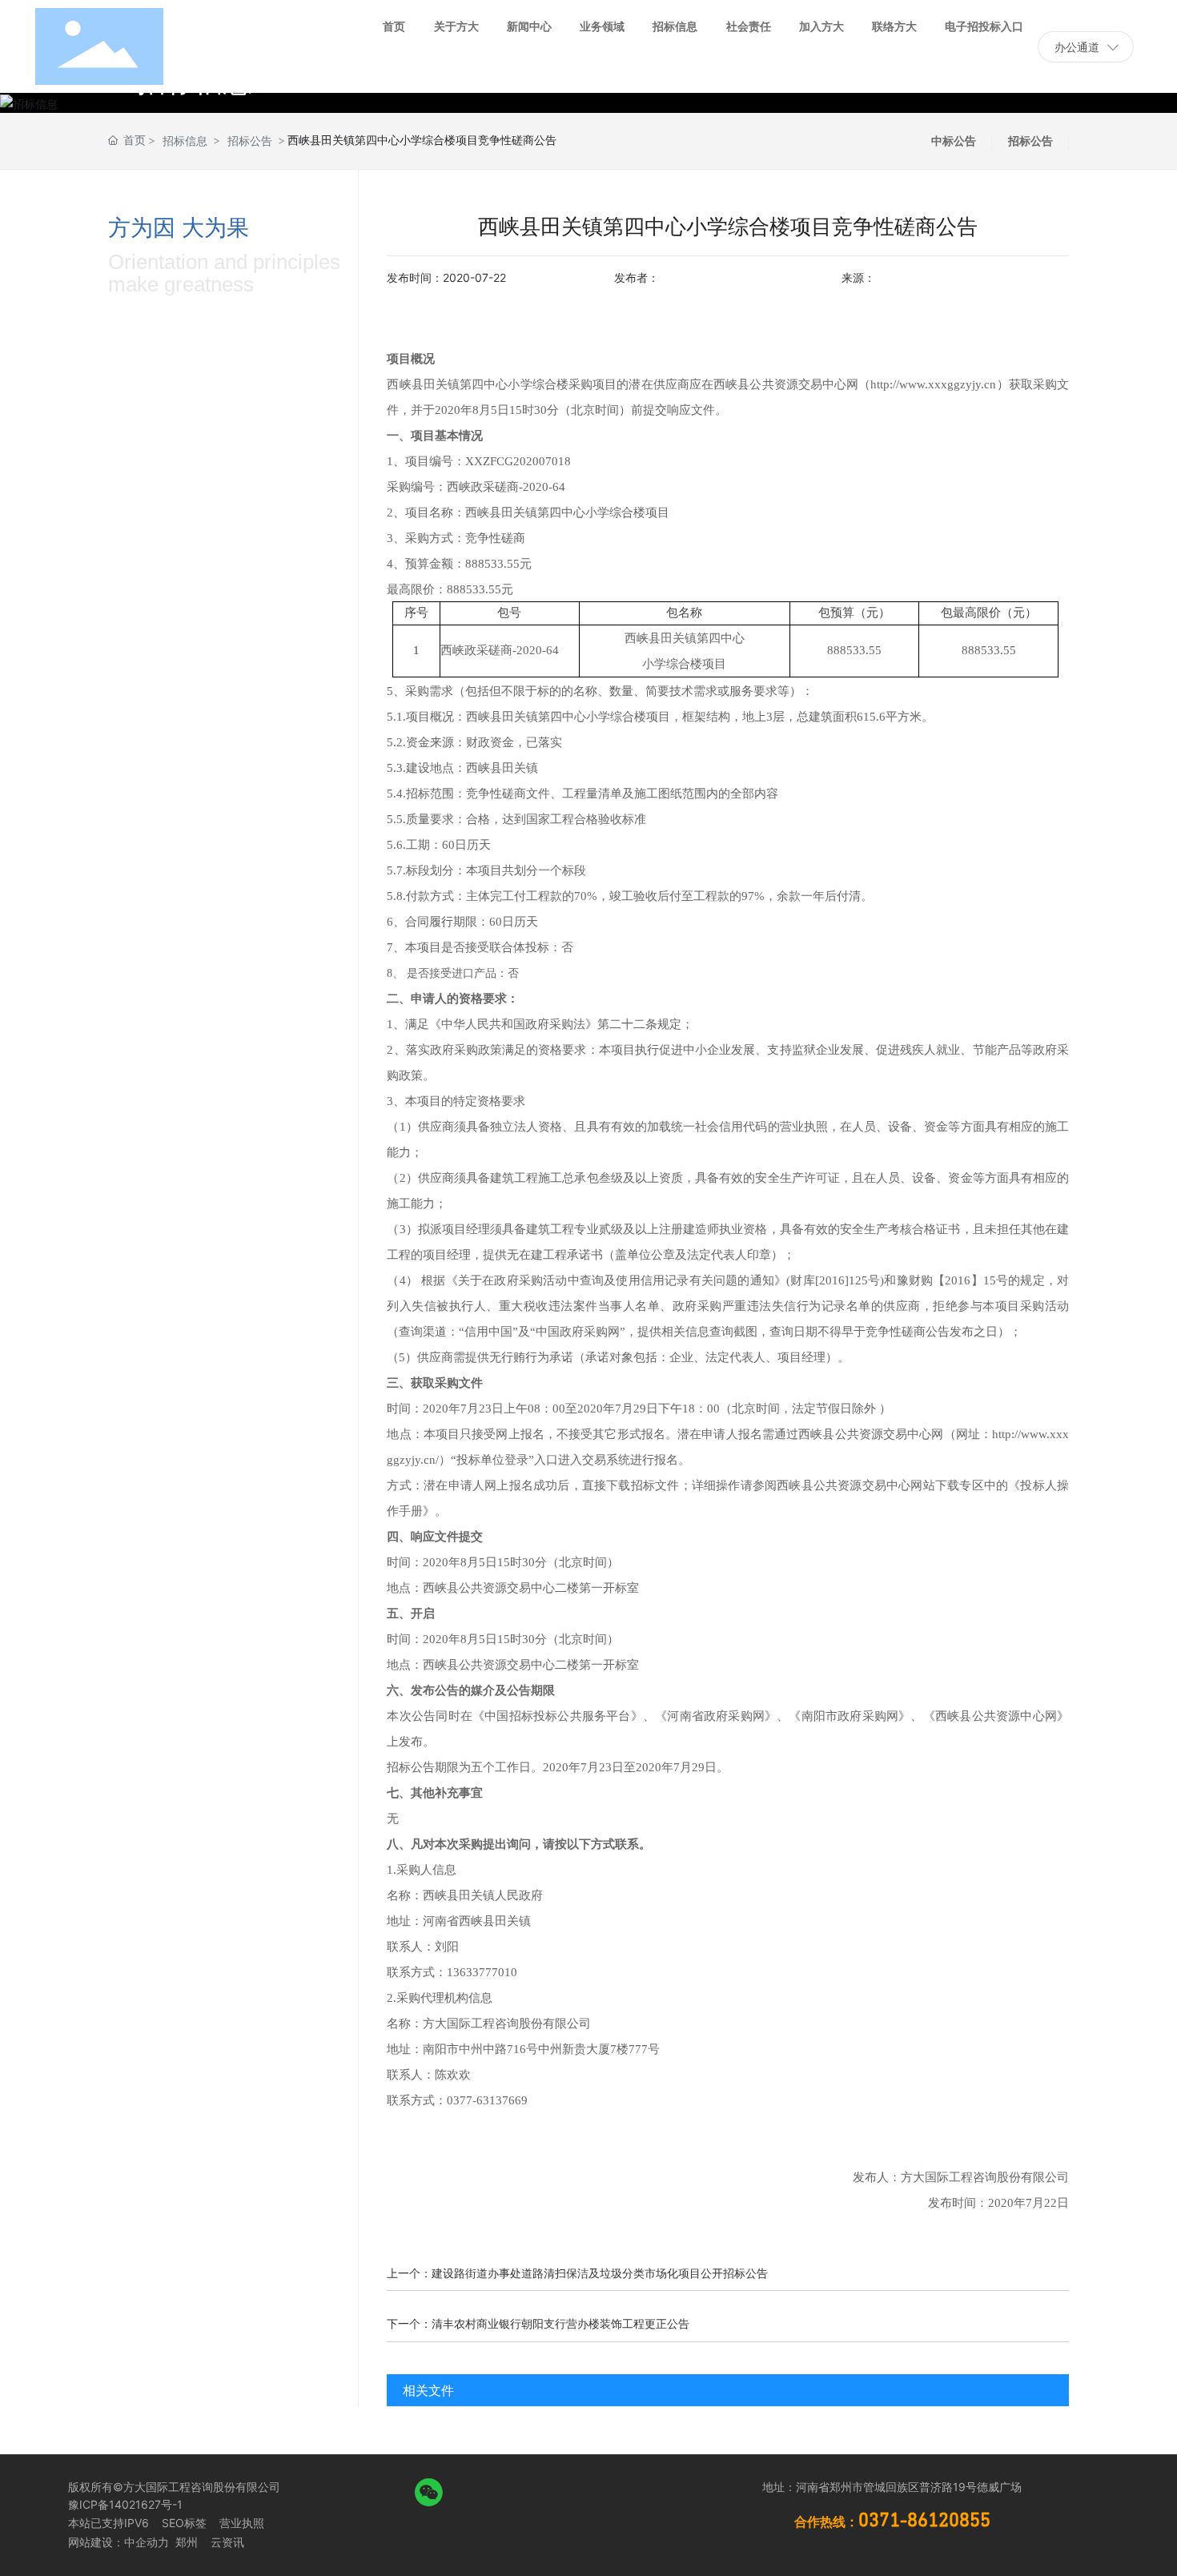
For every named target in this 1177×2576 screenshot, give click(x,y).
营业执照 (242, 2523)
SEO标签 (184, 2523)
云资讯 (227, 2542)
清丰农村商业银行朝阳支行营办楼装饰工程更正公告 (560, 2323)
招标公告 (250, 141)
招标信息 (185, 141)
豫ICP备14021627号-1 (125, 2504)
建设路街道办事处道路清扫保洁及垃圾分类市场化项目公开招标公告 (600, 2273)
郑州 (185, 2542)
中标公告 (954, 141)
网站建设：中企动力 (119, 2542)
